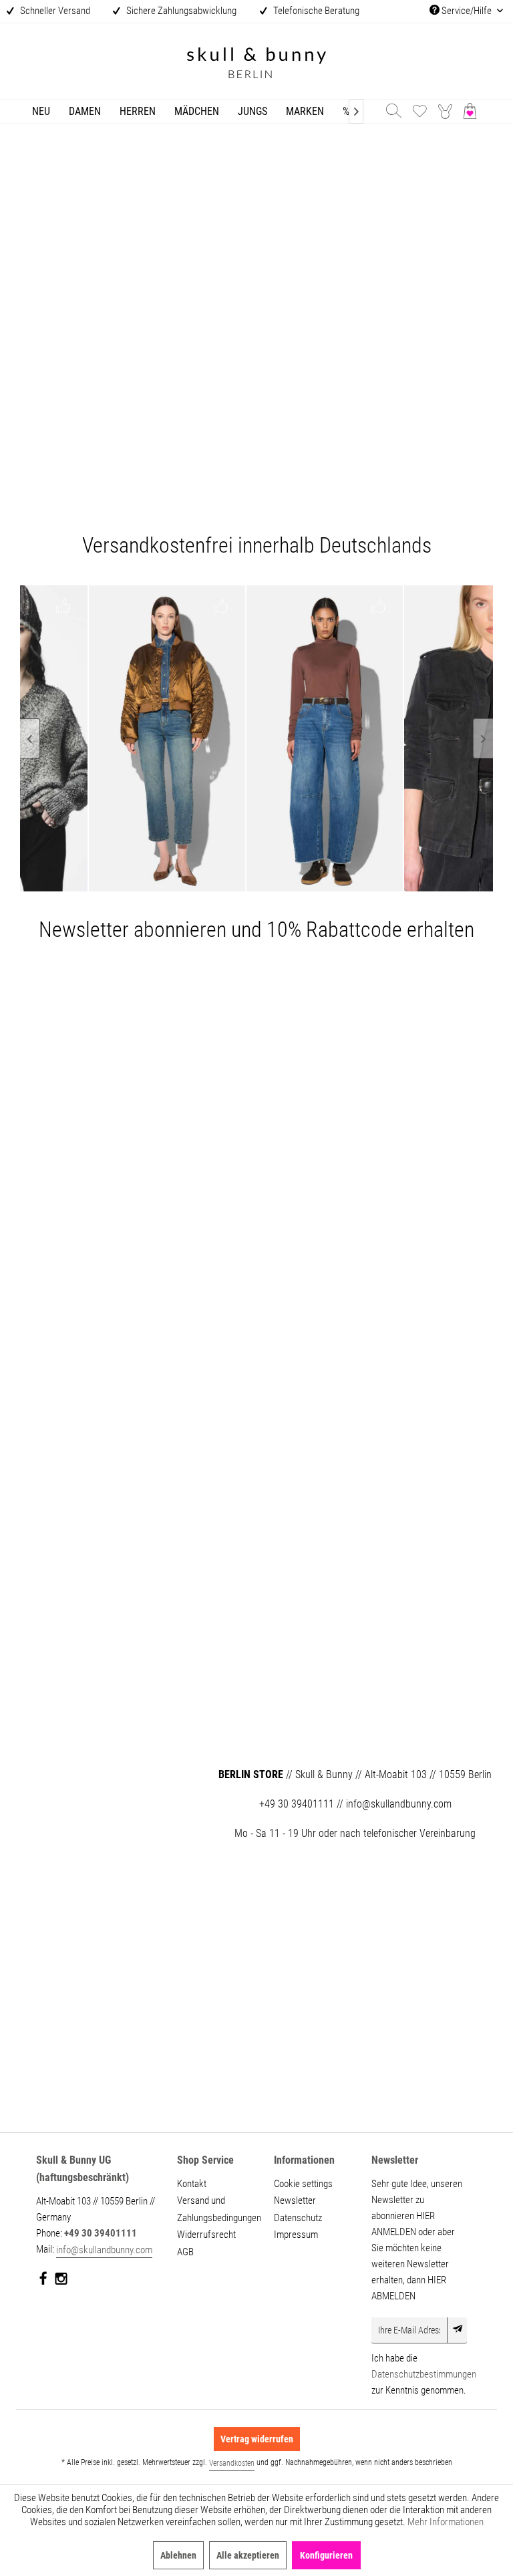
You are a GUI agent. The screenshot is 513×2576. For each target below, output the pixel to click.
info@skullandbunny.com (104, 2250)
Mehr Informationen (446, 2522)
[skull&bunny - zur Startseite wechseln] (256, 64)
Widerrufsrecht (206, 2235)
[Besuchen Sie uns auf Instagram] (61, 2281)
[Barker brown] (297, 738)
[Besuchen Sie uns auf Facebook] (44, 2281)
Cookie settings (303, 2184)
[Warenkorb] (473, 111)
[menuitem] (41, 111)
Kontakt (192, 2184)
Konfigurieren (326, 2555)
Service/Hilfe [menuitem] (467, 11)
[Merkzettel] (419, 111)
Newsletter (295, 2200)
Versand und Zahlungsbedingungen (217, 2209)
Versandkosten (232, 2463)
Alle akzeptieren (248, 2555)
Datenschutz (298, 2218)
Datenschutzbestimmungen (424, 2374)
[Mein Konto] (446, 111)
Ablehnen (178, 2555)
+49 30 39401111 (101, 2233)
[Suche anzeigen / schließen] (393, 111)
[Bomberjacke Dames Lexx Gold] (139, 738)
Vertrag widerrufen (257, 2439)
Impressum (296, 2235)
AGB (185, 2252)
